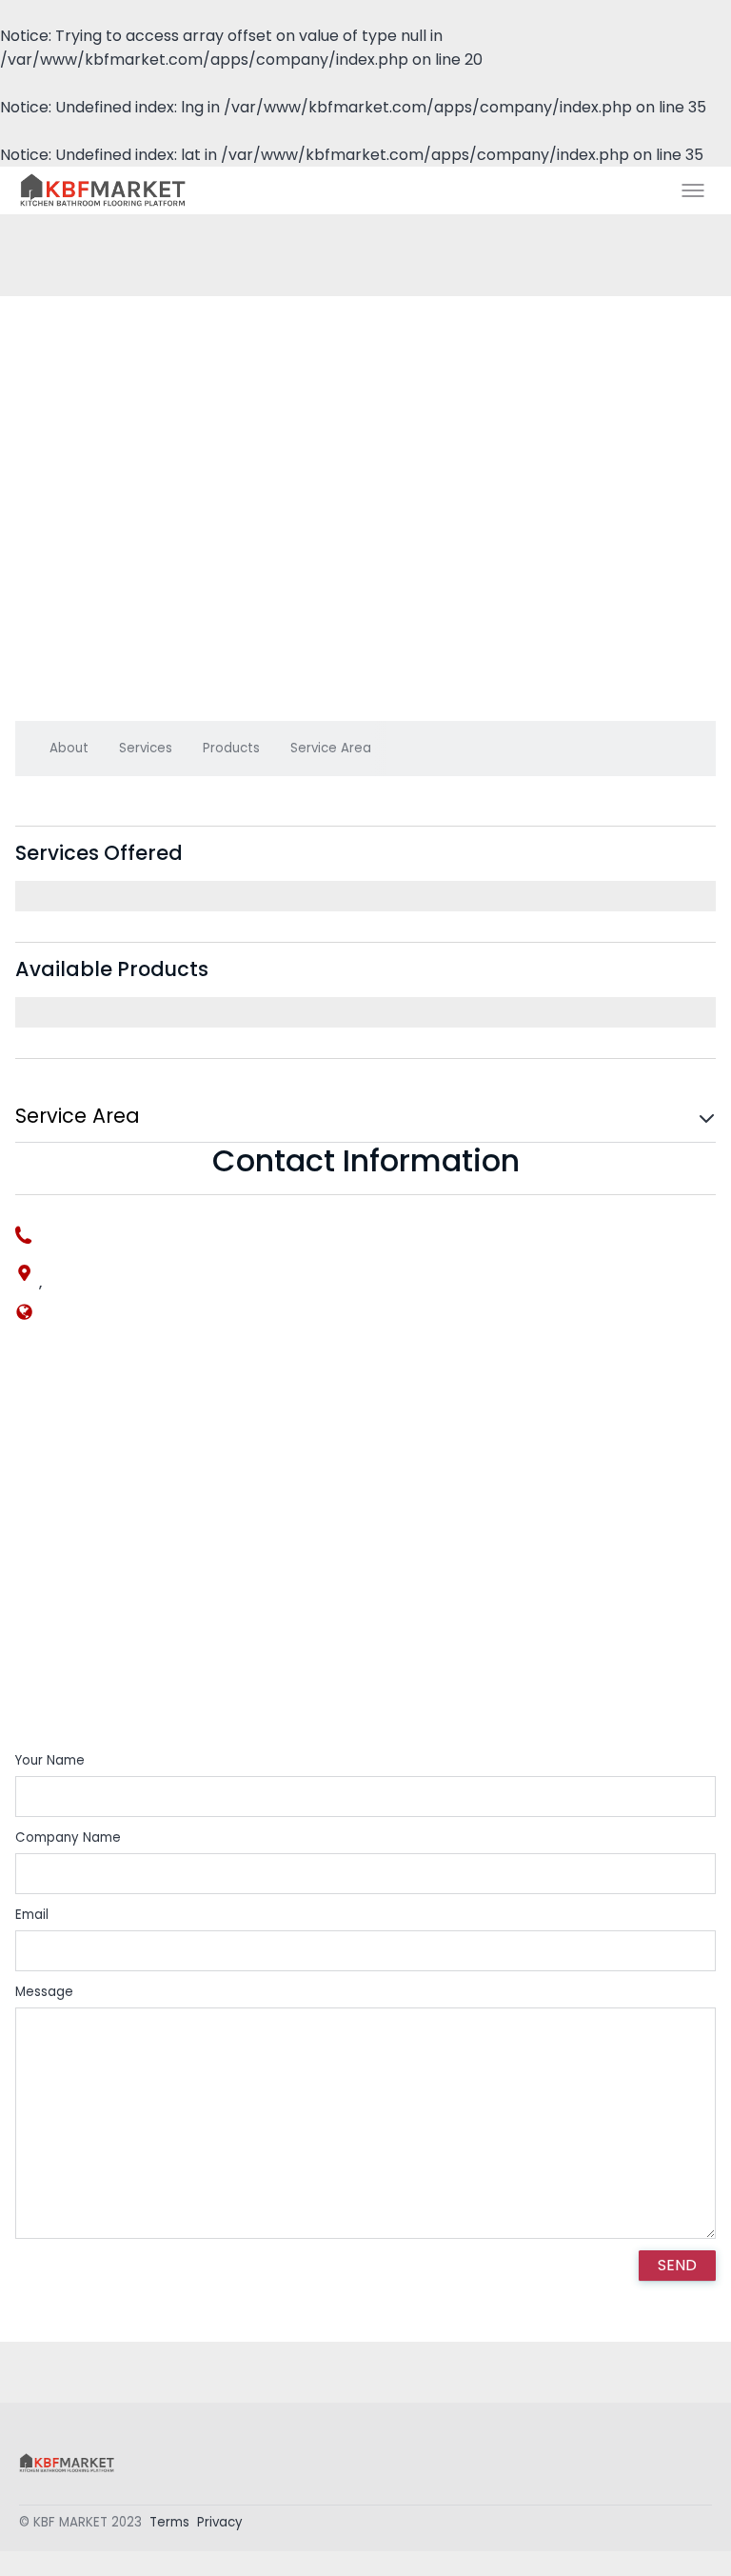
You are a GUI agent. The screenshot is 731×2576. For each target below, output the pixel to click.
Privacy (220, 2522)
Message (44, 1992)
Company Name (68, 1837)
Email (32, 1915)
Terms (169, 2522)
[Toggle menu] (693, 190)
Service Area (331, 748)
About (69, 748)
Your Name (50, 1760)
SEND (677, 2265)
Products (231, 748)
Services (146, 748)
